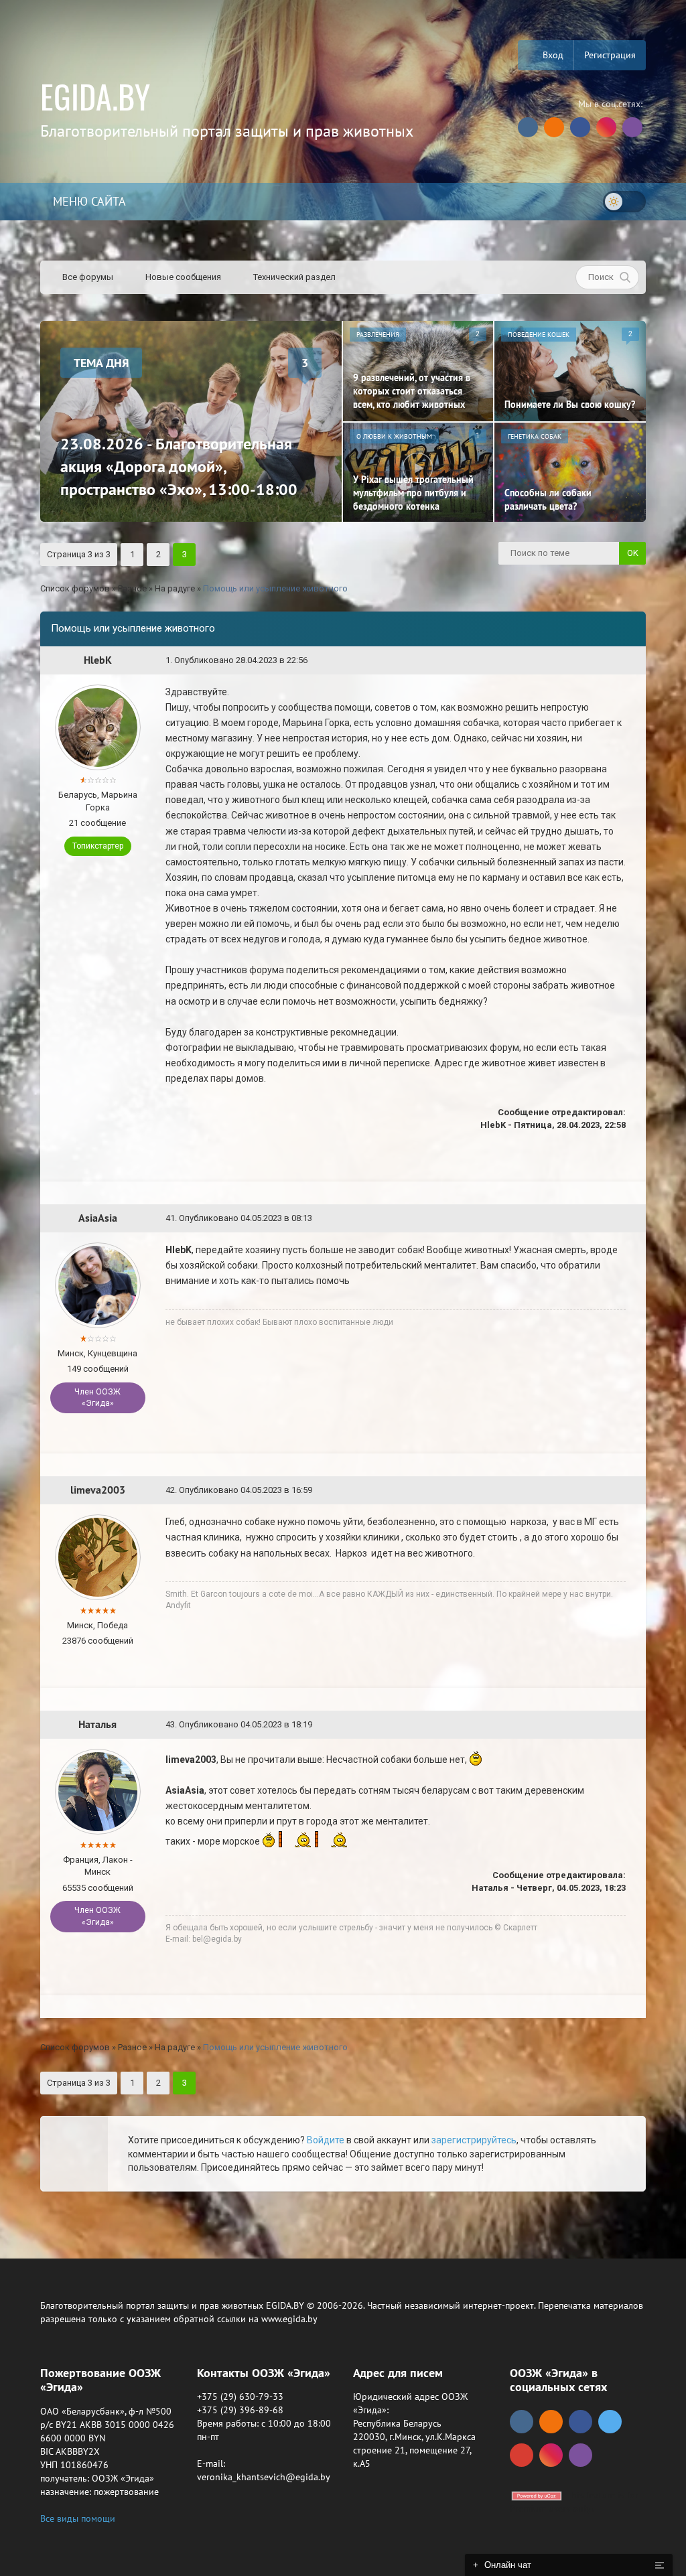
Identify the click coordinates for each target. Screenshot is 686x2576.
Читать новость (343, 1433)
